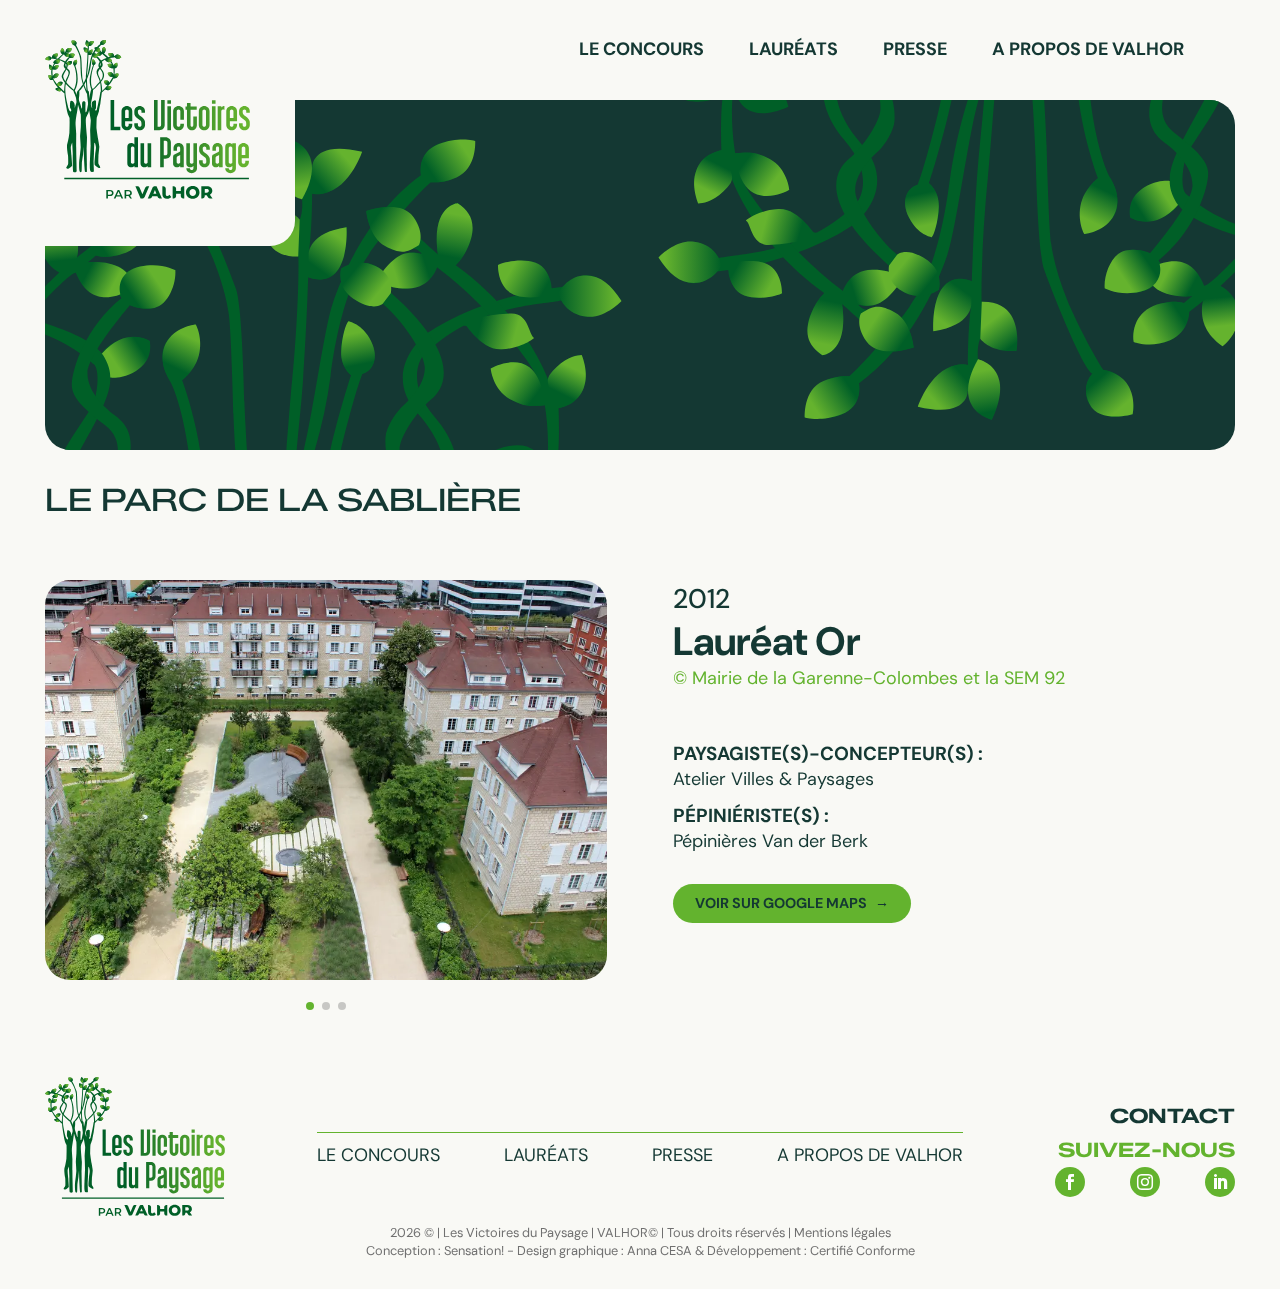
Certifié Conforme (862, 1250)
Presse (915, 49)
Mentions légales (842, 1232)
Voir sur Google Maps (781, 903)
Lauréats (793, 49)
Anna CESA (659, 1250)
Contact (1172, 1116)
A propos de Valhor (1088, 49)
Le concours (641, 49)
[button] (310, 1006)
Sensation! (474, 1250)
